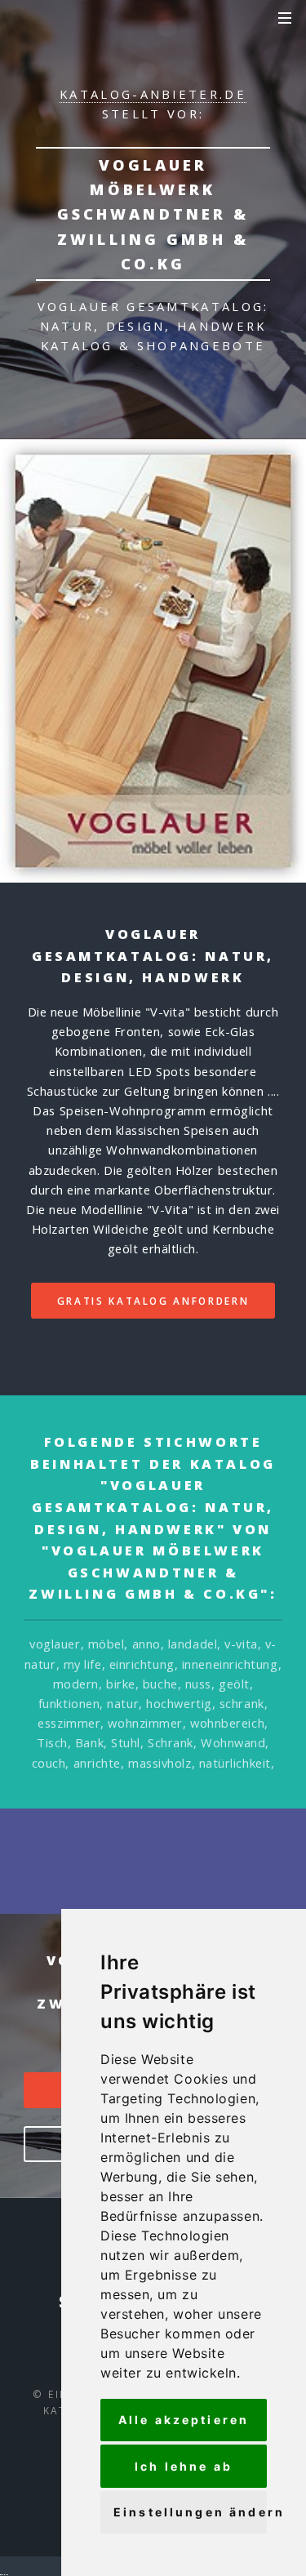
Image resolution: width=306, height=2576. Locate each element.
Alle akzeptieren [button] (184, 2420)
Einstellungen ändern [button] (190, 2512)
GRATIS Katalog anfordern (153, 1301)
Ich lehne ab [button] (184, 2466)
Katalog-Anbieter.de (153, 94)
